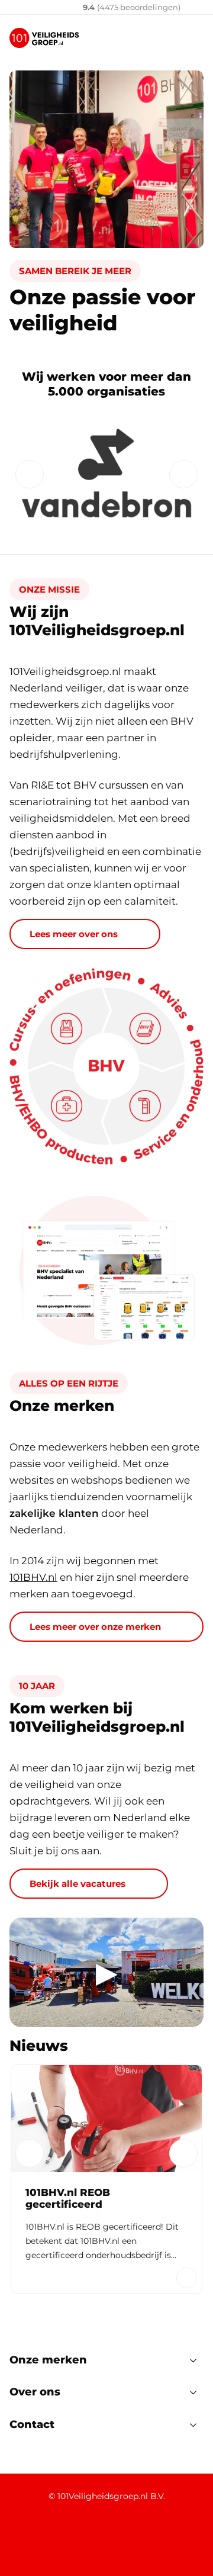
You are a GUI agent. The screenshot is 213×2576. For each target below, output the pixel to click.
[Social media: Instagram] (117, 2537)
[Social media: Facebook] (54, 2537)
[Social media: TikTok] (149, 2537)
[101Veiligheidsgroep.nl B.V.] (44, 38)
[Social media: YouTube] (86, 2537)
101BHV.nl (33, 1577)
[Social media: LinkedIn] (23, 2537)
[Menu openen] (194, 38)
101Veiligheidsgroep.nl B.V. (111, 2496)
